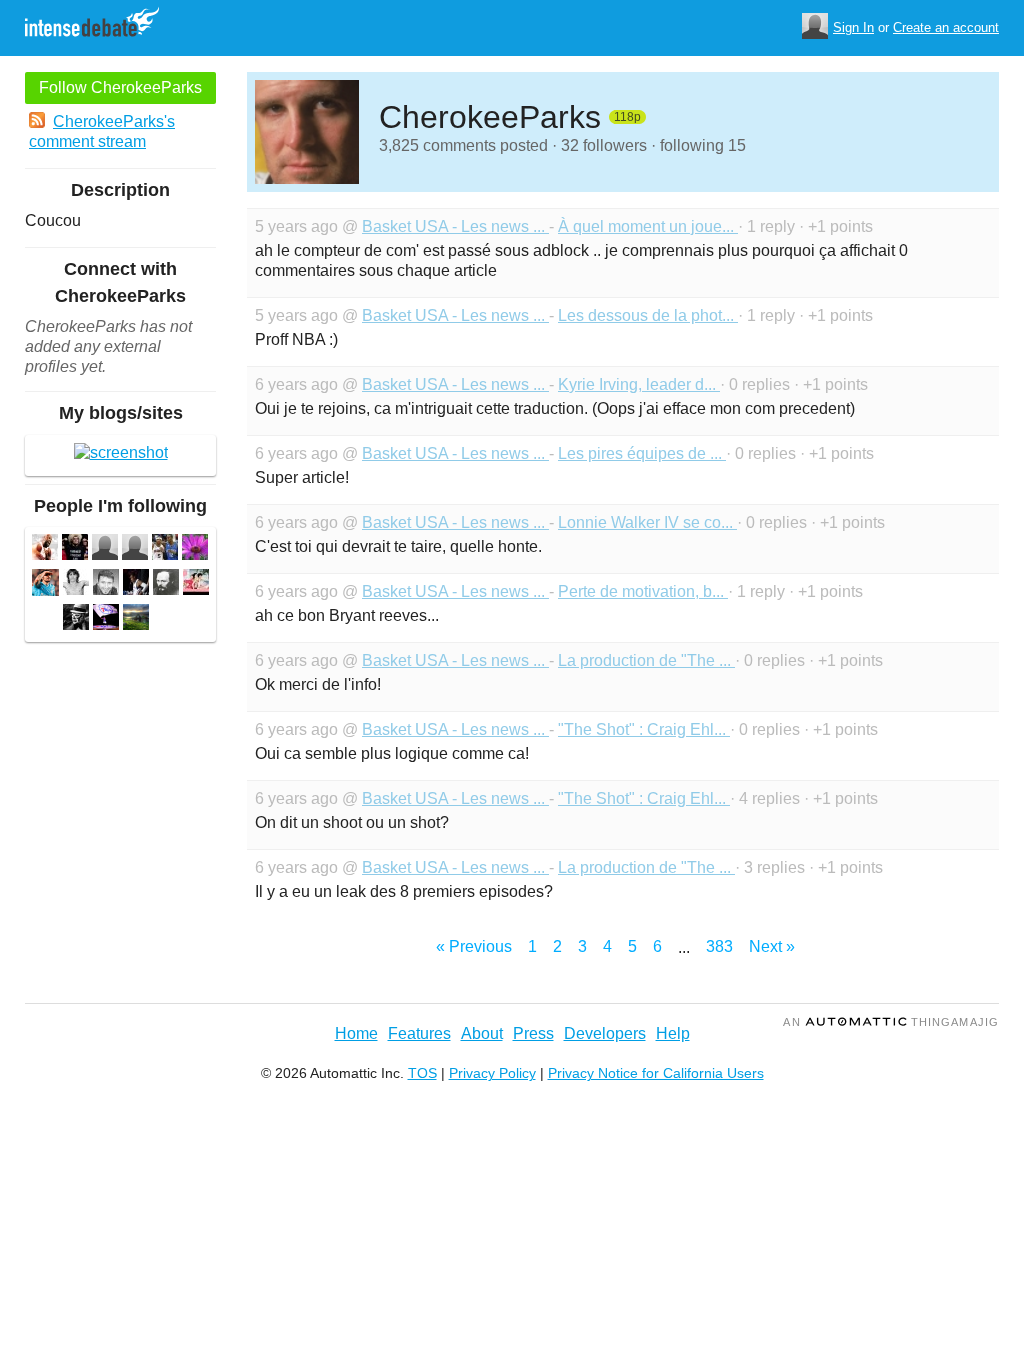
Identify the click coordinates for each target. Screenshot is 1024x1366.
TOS (422, 1073)
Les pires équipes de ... (642, 453)
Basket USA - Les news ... (455, 226)
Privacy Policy (492, 1073)
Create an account (946, 27)
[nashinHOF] (75, 549)
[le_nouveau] (45, 585)
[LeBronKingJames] (136, 584)
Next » (772, 946)
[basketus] (106, 584)
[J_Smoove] (165, 549)
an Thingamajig (891, 1022)
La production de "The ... (646, 660)
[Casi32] (106, 619)
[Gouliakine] (166, 584)
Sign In (853, 27)
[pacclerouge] (136, 619)
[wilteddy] (105, 549)
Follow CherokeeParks (120, 87)
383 (719, 946)
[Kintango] (45, 549)
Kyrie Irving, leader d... (639, 384)
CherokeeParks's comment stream (102, 131)
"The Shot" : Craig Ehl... (644, 729)
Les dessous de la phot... (648, 315)
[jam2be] (135, 549)
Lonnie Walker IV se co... (647, 522)
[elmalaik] (76, 584)
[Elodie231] (196, 584)
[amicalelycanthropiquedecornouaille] (76, 619)
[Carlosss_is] (195, 549)
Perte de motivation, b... (643, 591)
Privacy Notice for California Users (656, 1073)
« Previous (474, 946)
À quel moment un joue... (648, 226)
